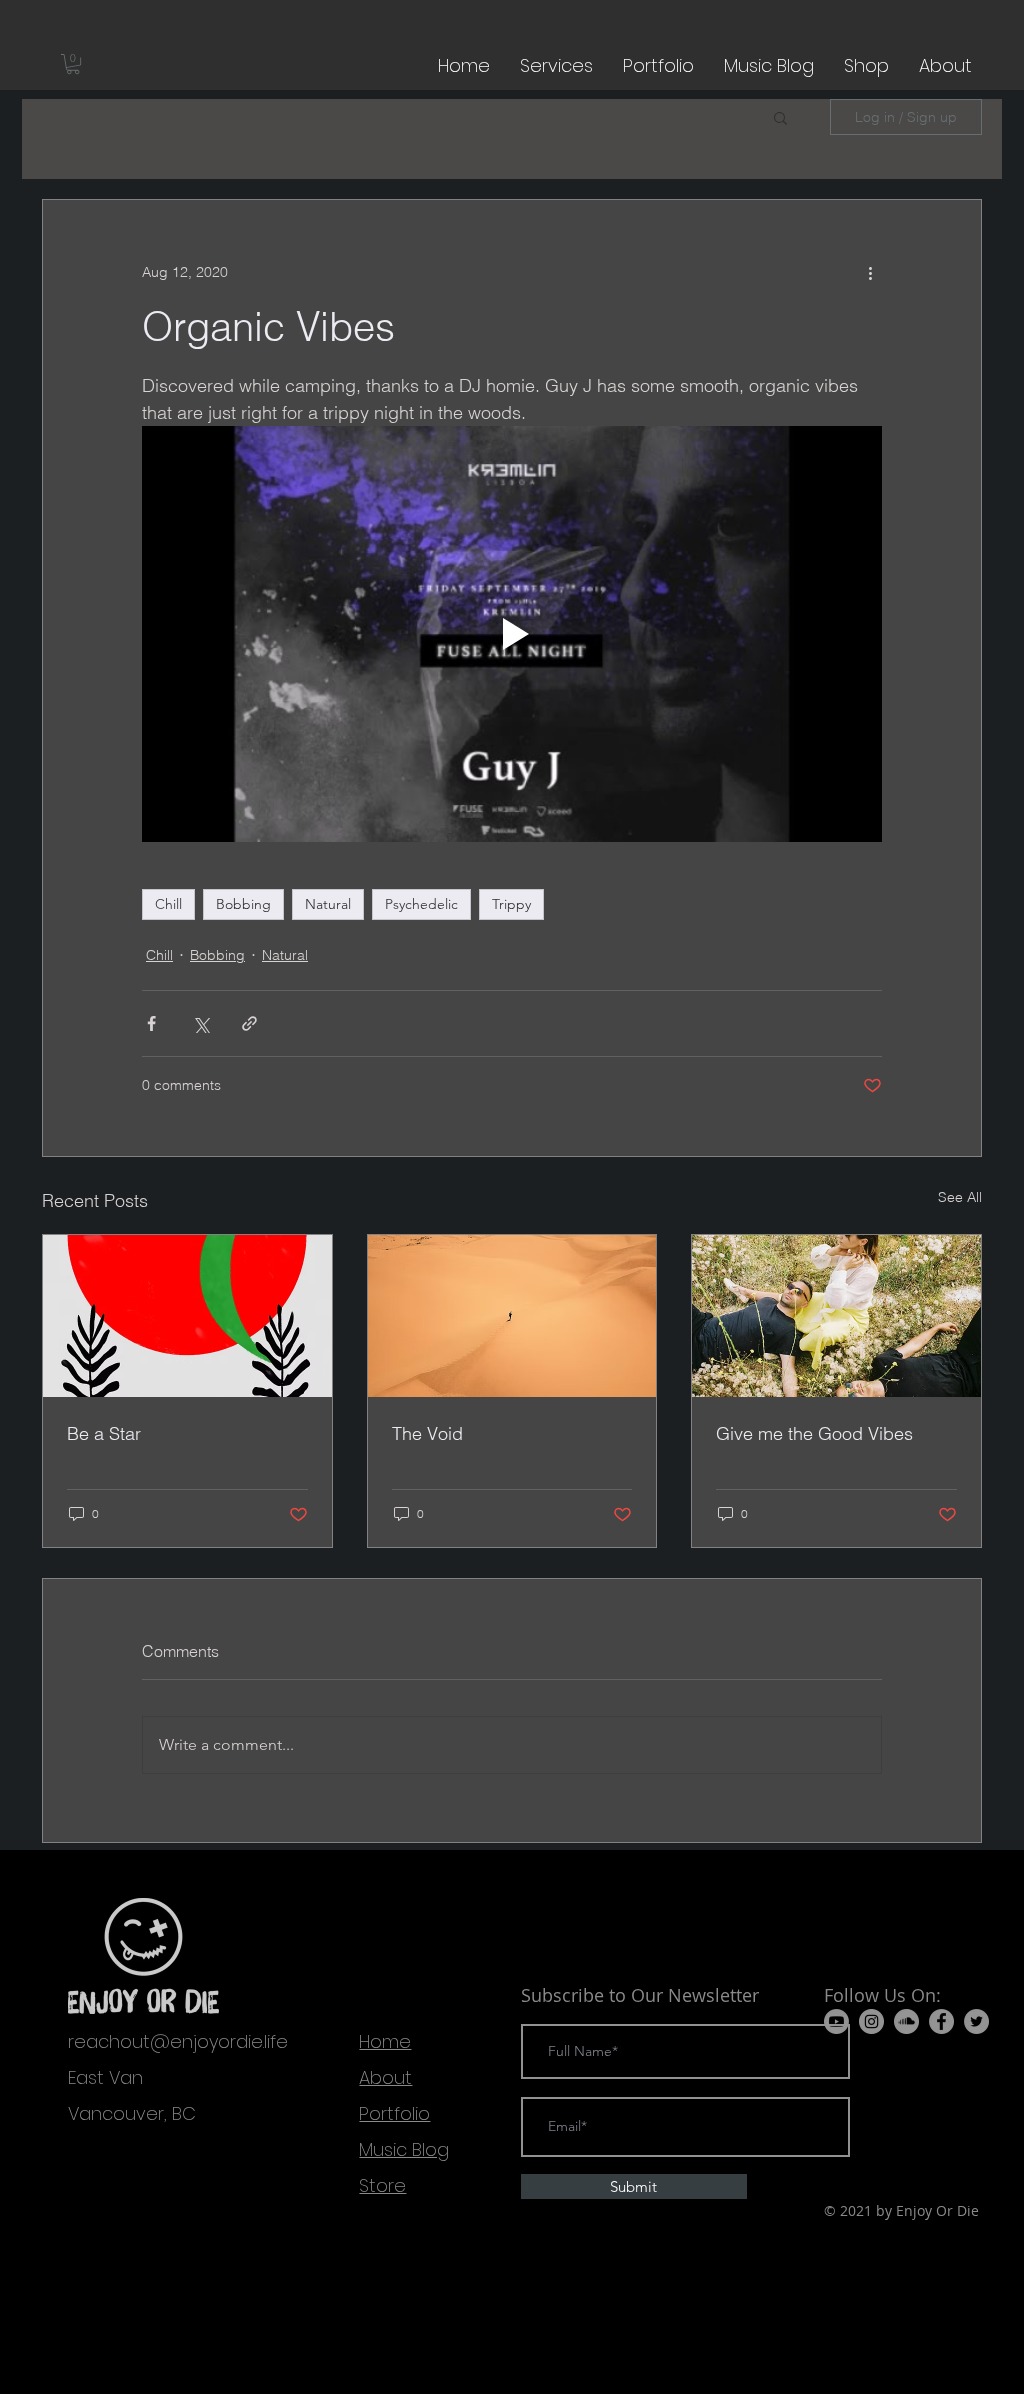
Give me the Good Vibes (814, 1433)
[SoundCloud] (906, 2021)
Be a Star (104, 1433)
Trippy (511, 904)
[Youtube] (836, 2021)
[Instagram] (871, 2021)
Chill (168, 904)
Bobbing (243, 904)
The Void (427, 1433)
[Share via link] (249, 1023)
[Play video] (512, 634)
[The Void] (512, 1316)
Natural (328, 904)
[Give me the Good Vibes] (836, 1316)
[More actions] (870, 272)
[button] (73, 64)
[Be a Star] (187, 1316)
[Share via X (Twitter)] (200, 1023)
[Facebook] (941, 2021)
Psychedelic (421, 904)
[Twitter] (976, 2021)
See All (960, 1197)
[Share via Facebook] (151, 1023)
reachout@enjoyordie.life (178, 2041)
